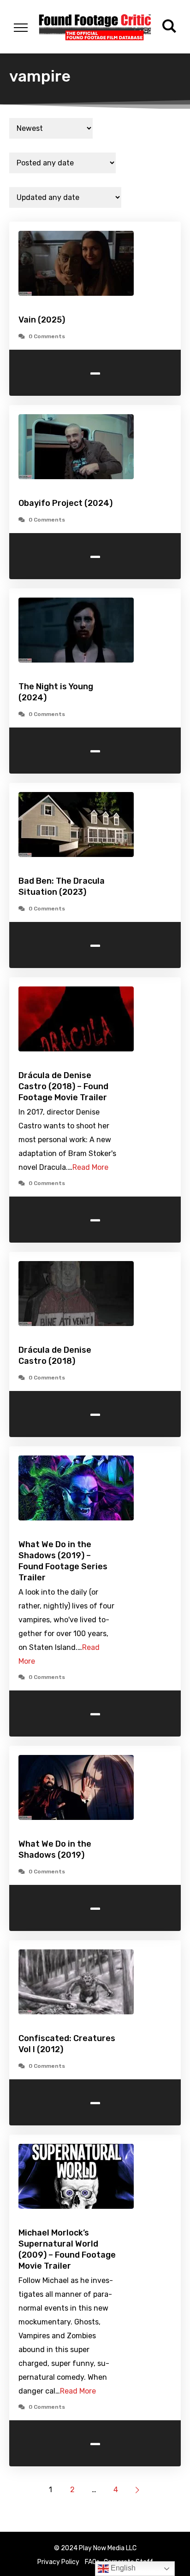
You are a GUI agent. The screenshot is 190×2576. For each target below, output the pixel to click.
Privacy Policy (58, 2562)
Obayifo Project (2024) (65, 503)
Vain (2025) (42, 320)
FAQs (92, 2562)
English (122, 2568)
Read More (90, 1167)
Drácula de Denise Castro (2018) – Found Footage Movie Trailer (63, 1086)
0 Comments (47, 336)
